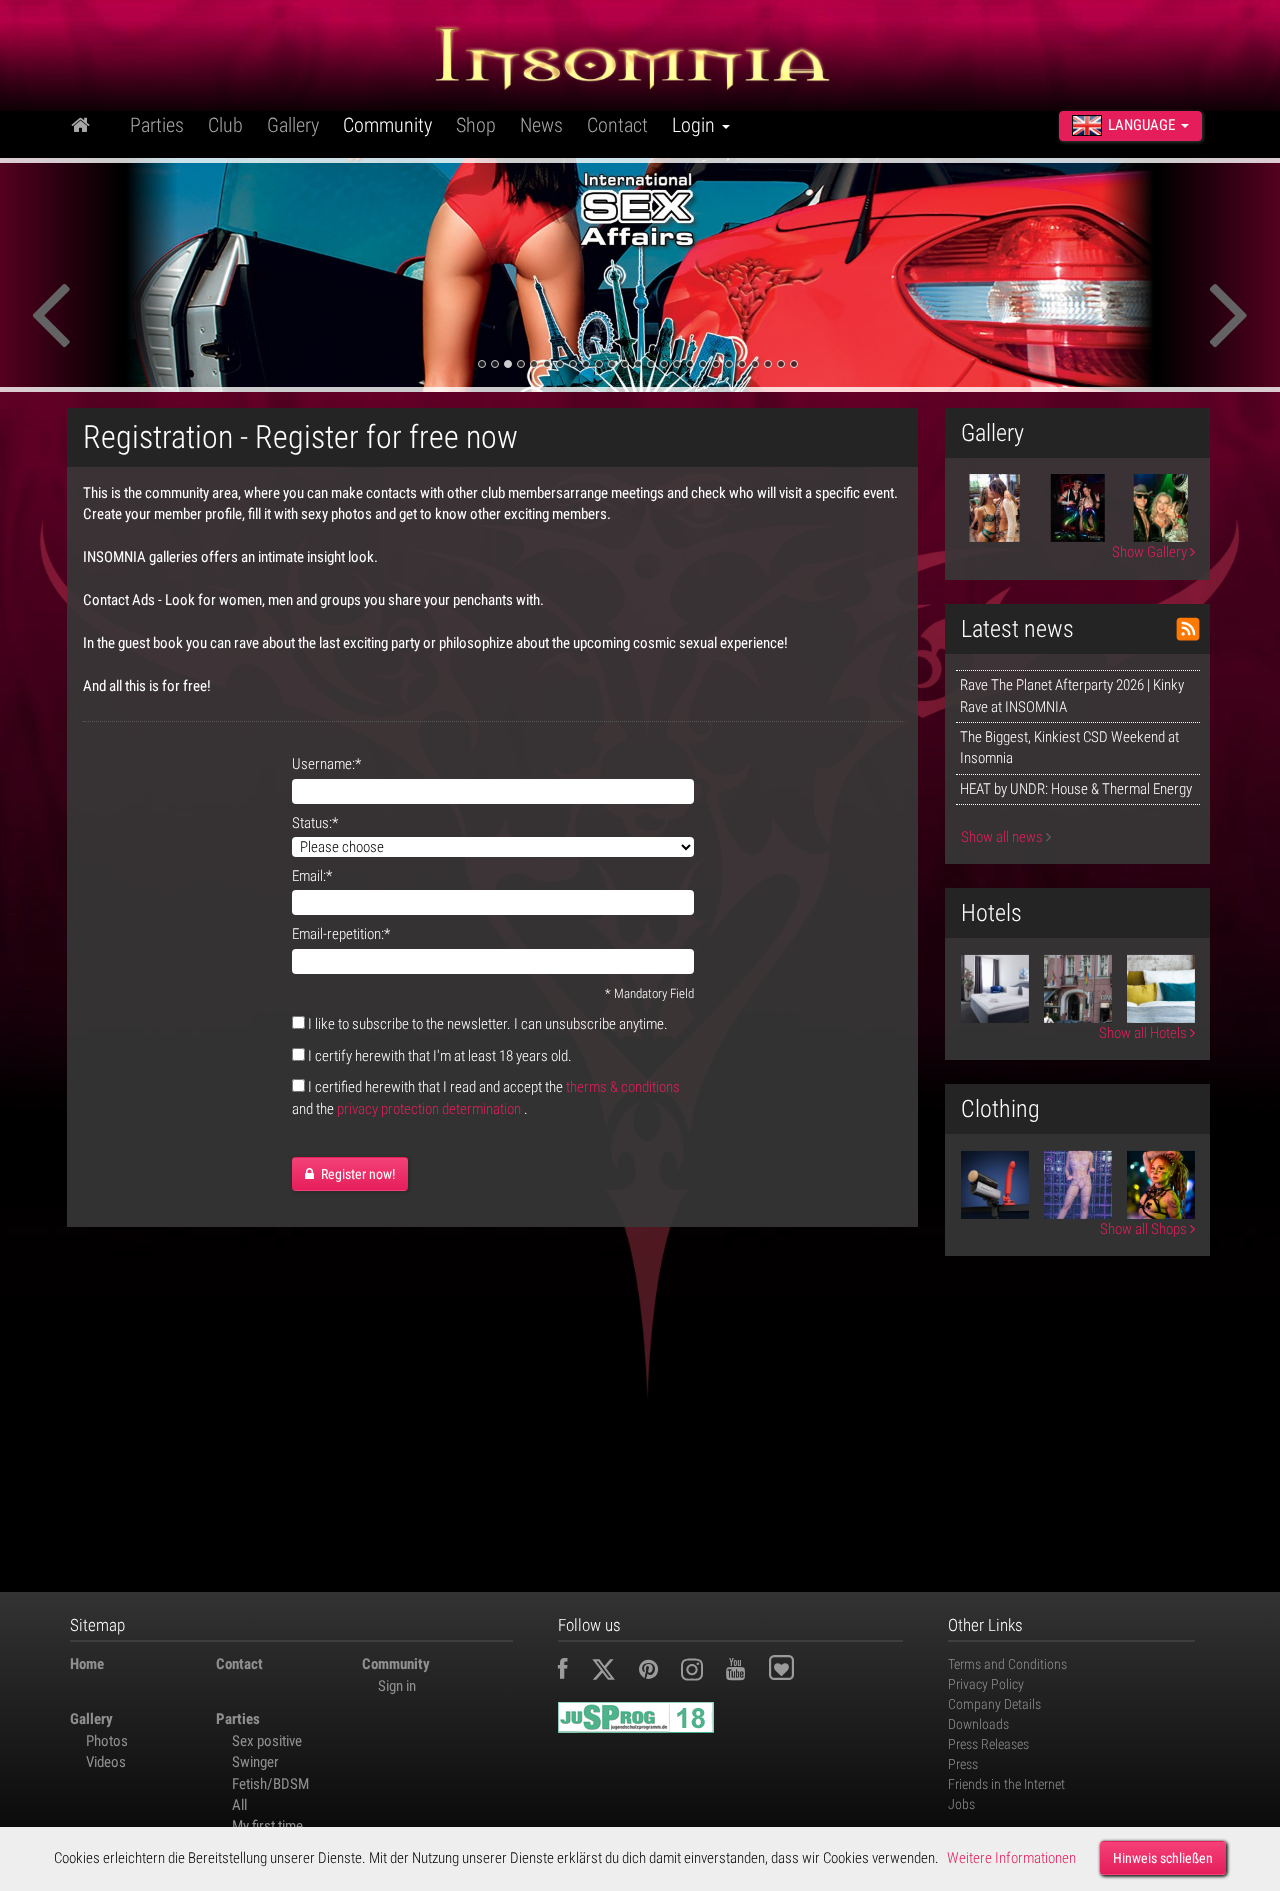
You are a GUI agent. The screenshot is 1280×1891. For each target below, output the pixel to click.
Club (225, 125)
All (239, 1805)
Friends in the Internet (1006, 1784)
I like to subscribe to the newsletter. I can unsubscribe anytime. (488, 1024)
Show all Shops (1145, 1229)
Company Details (994, 1704)
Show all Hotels (1144, 1033)
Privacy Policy (986, 1684)
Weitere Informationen (1011, 1858)
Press (963, 1764)
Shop (476, 125)
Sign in (397, 1686)
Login (696, 125)
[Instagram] (702, 1672)
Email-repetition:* (341, 934)
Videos (106, 1762)
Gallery (293, 125)
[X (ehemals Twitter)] (613, 1672)
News (541, 125)
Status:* (315, 823)
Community (387, 125)
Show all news (1003, 837)
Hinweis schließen (1163, 1858)
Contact (617, 125)
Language (1141, 125)
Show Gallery (1151, 552)
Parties (157, 125)
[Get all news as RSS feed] (1188, 629)
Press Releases (988, 1744)
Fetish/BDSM (270, 1784)
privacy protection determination (429, 1109)
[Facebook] (573, 1672)
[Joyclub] (796, 1672)
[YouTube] (745, 1672)
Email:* (312, 876)
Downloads (978, 1724)
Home (87, 1664)
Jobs (961, 1804)
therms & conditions (623, 1087)
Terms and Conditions (1007, 1664)
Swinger (255, 1762)
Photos (107, 1741)
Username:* (326, 764)
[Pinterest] (658, 1672)
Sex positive (267, 1741)
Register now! (356, 1174)
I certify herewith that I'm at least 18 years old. (440, 1056)
